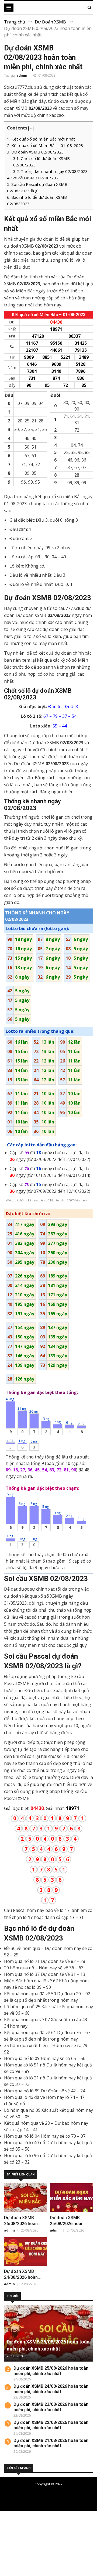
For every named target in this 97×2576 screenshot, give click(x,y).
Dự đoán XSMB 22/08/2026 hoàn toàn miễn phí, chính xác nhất (51, 2425)
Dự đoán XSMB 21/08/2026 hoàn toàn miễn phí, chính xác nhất (51, 2443)
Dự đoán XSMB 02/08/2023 (35, 152)
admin (22, 75)
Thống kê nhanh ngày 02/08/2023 (51, 171)
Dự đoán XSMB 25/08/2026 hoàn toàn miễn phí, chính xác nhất (51, 2371)
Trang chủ (15, 22)
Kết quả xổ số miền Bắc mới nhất (41, 139)
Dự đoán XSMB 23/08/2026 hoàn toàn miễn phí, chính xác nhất (51, 2407)
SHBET (7, 2527)
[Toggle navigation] (9, 8)
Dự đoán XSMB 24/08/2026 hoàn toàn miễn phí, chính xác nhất (51, 2389)
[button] (31, 129)
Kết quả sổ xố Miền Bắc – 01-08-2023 (45, 145)
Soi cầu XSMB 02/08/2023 (34, 178)
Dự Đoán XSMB (50, 22)
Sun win (8, 2560)
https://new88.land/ (68, 2540)
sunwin (34, 2566)
